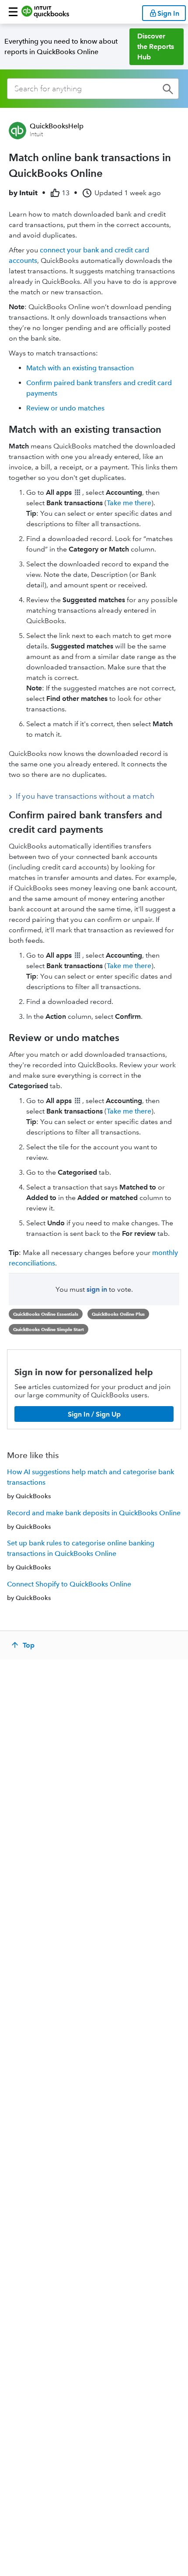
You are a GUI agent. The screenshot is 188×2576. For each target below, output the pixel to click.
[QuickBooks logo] (45, 12)
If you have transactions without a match (85, 796)
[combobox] (93, 89)
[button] (13, 12)
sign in (97, 1289)
